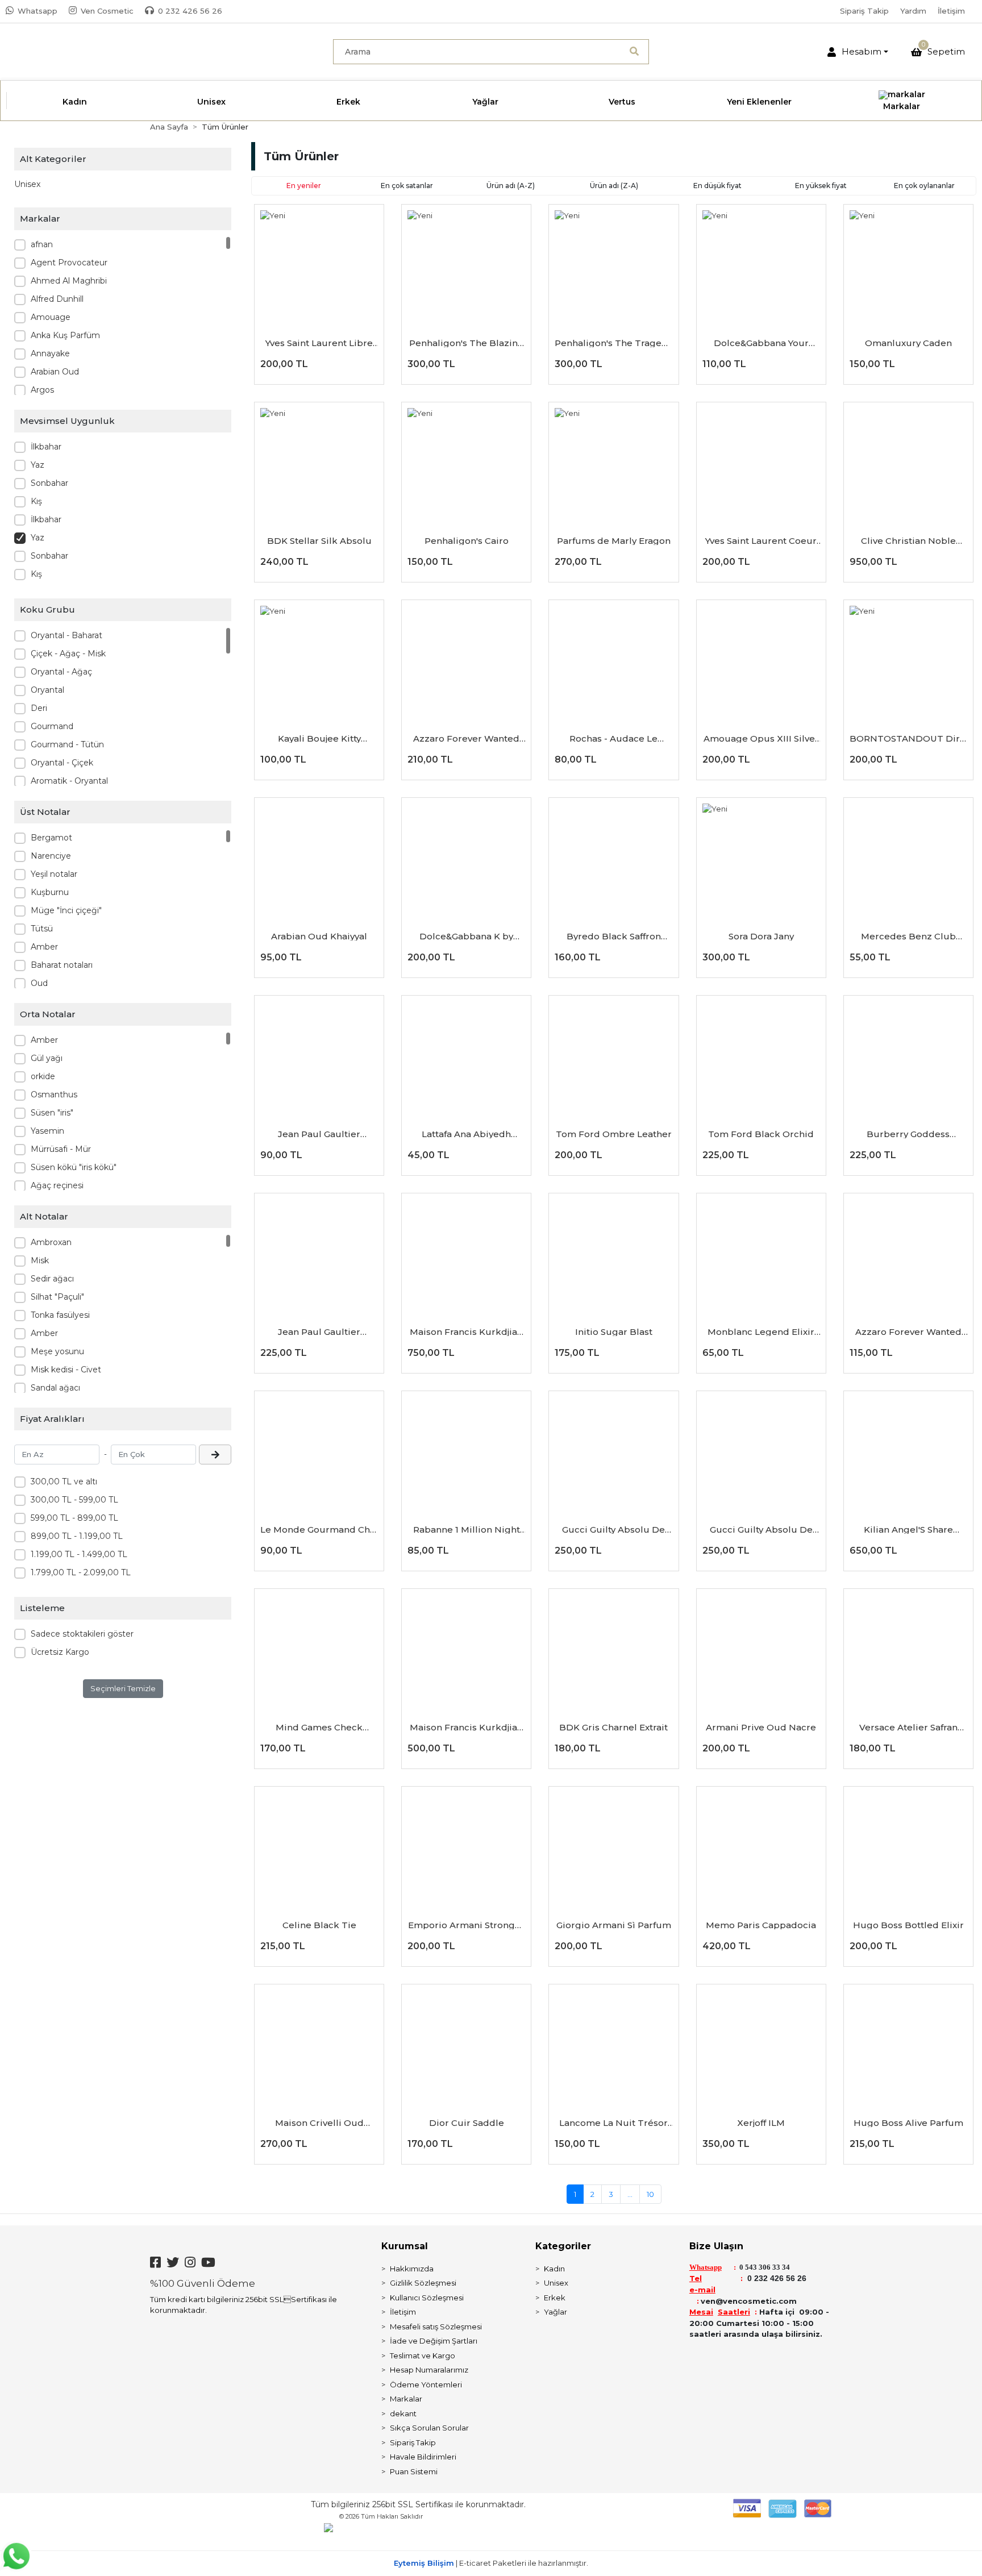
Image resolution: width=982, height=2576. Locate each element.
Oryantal (47, 690)
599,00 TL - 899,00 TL (74, 1518)
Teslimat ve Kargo (423, 2356)
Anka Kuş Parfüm (65, 335)
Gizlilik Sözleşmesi (423, 2283)
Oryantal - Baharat (66, 635)
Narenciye (51, 856)
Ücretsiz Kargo (60, 1652)
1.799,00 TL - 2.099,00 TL (81, 1572)
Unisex (27, 184)
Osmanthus (54, 1095)
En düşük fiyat (717, 186)
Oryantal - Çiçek (62, 763)
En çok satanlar (407, 186)
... (630, 2194)
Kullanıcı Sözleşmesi (427, 2298)
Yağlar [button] (485, 102)
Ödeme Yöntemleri (426, 2384)
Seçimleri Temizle (123, 1688)
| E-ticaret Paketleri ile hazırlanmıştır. (491, 2563)
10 (650, 2194)
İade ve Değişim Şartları (434, 2341)
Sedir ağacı (52, 1279)
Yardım (913, 11)
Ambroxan (51, 1242)
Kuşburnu (50, 892)
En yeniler (304, 186)
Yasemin (47, 1131)
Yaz (38, 465)
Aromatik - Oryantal (69, 781)
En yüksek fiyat (821, 186)
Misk (40, 1260)
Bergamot (51, 838)
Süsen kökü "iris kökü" (74, 1167)
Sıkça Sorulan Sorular (429, 2428)
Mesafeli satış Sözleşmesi (436, 2327)
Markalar (406, 2399)
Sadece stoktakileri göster (82, 1634)
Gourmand (52, 726)
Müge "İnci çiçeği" (66, 910)
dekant (403, 2413)
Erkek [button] (348, 102)
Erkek (555, 2298)
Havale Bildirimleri (423, 2457)
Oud (39, 983)
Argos (42, 390)
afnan (42, 244)
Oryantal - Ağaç (61, 672)
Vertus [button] (622, 102)
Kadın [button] (75, 102)
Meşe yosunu (57, 1351)
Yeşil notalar (54, 874)
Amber (44, 947)
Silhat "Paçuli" (57, 1297)
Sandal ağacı (55, 1388)
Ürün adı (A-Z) (511, 186)
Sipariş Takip (864, 11)
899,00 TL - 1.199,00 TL (77, 1536)
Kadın (554, 2269)
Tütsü (42, 929)
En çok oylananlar (924, 186)
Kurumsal (405, 2246)
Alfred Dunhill (57, 299)
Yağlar (556, 2312)
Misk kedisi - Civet (66, 1370)
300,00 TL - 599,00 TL (74, 1500)
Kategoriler (563, 2246)
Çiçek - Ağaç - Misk (68, 654)
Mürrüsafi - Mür (61, 1149)
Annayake (50, 353)
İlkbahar (46, 447)
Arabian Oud (55, 372)
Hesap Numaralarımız (429, 2370)
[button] (858, 52)
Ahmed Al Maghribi (69, 281)
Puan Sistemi (414, 2471)
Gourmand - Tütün (67, 744)
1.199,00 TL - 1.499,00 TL (79, 1554)
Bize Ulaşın (716, 2246)
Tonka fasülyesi (60, 1315)
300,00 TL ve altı (64, 1481)
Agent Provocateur (69, 263)
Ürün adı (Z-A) (614, 186)
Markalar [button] (902, 106)
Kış (36, 501)
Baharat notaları (62, 965)
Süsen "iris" (52, 1113)
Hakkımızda (412, 2269)
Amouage (51, 317)
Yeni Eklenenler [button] (759, 102)
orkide (43, 1076)
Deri (39, 708)
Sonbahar (49, 483)
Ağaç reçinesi (57, 1185)
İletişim (951, 11)
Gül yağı (47, 1058)
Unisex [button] (211, 102)
